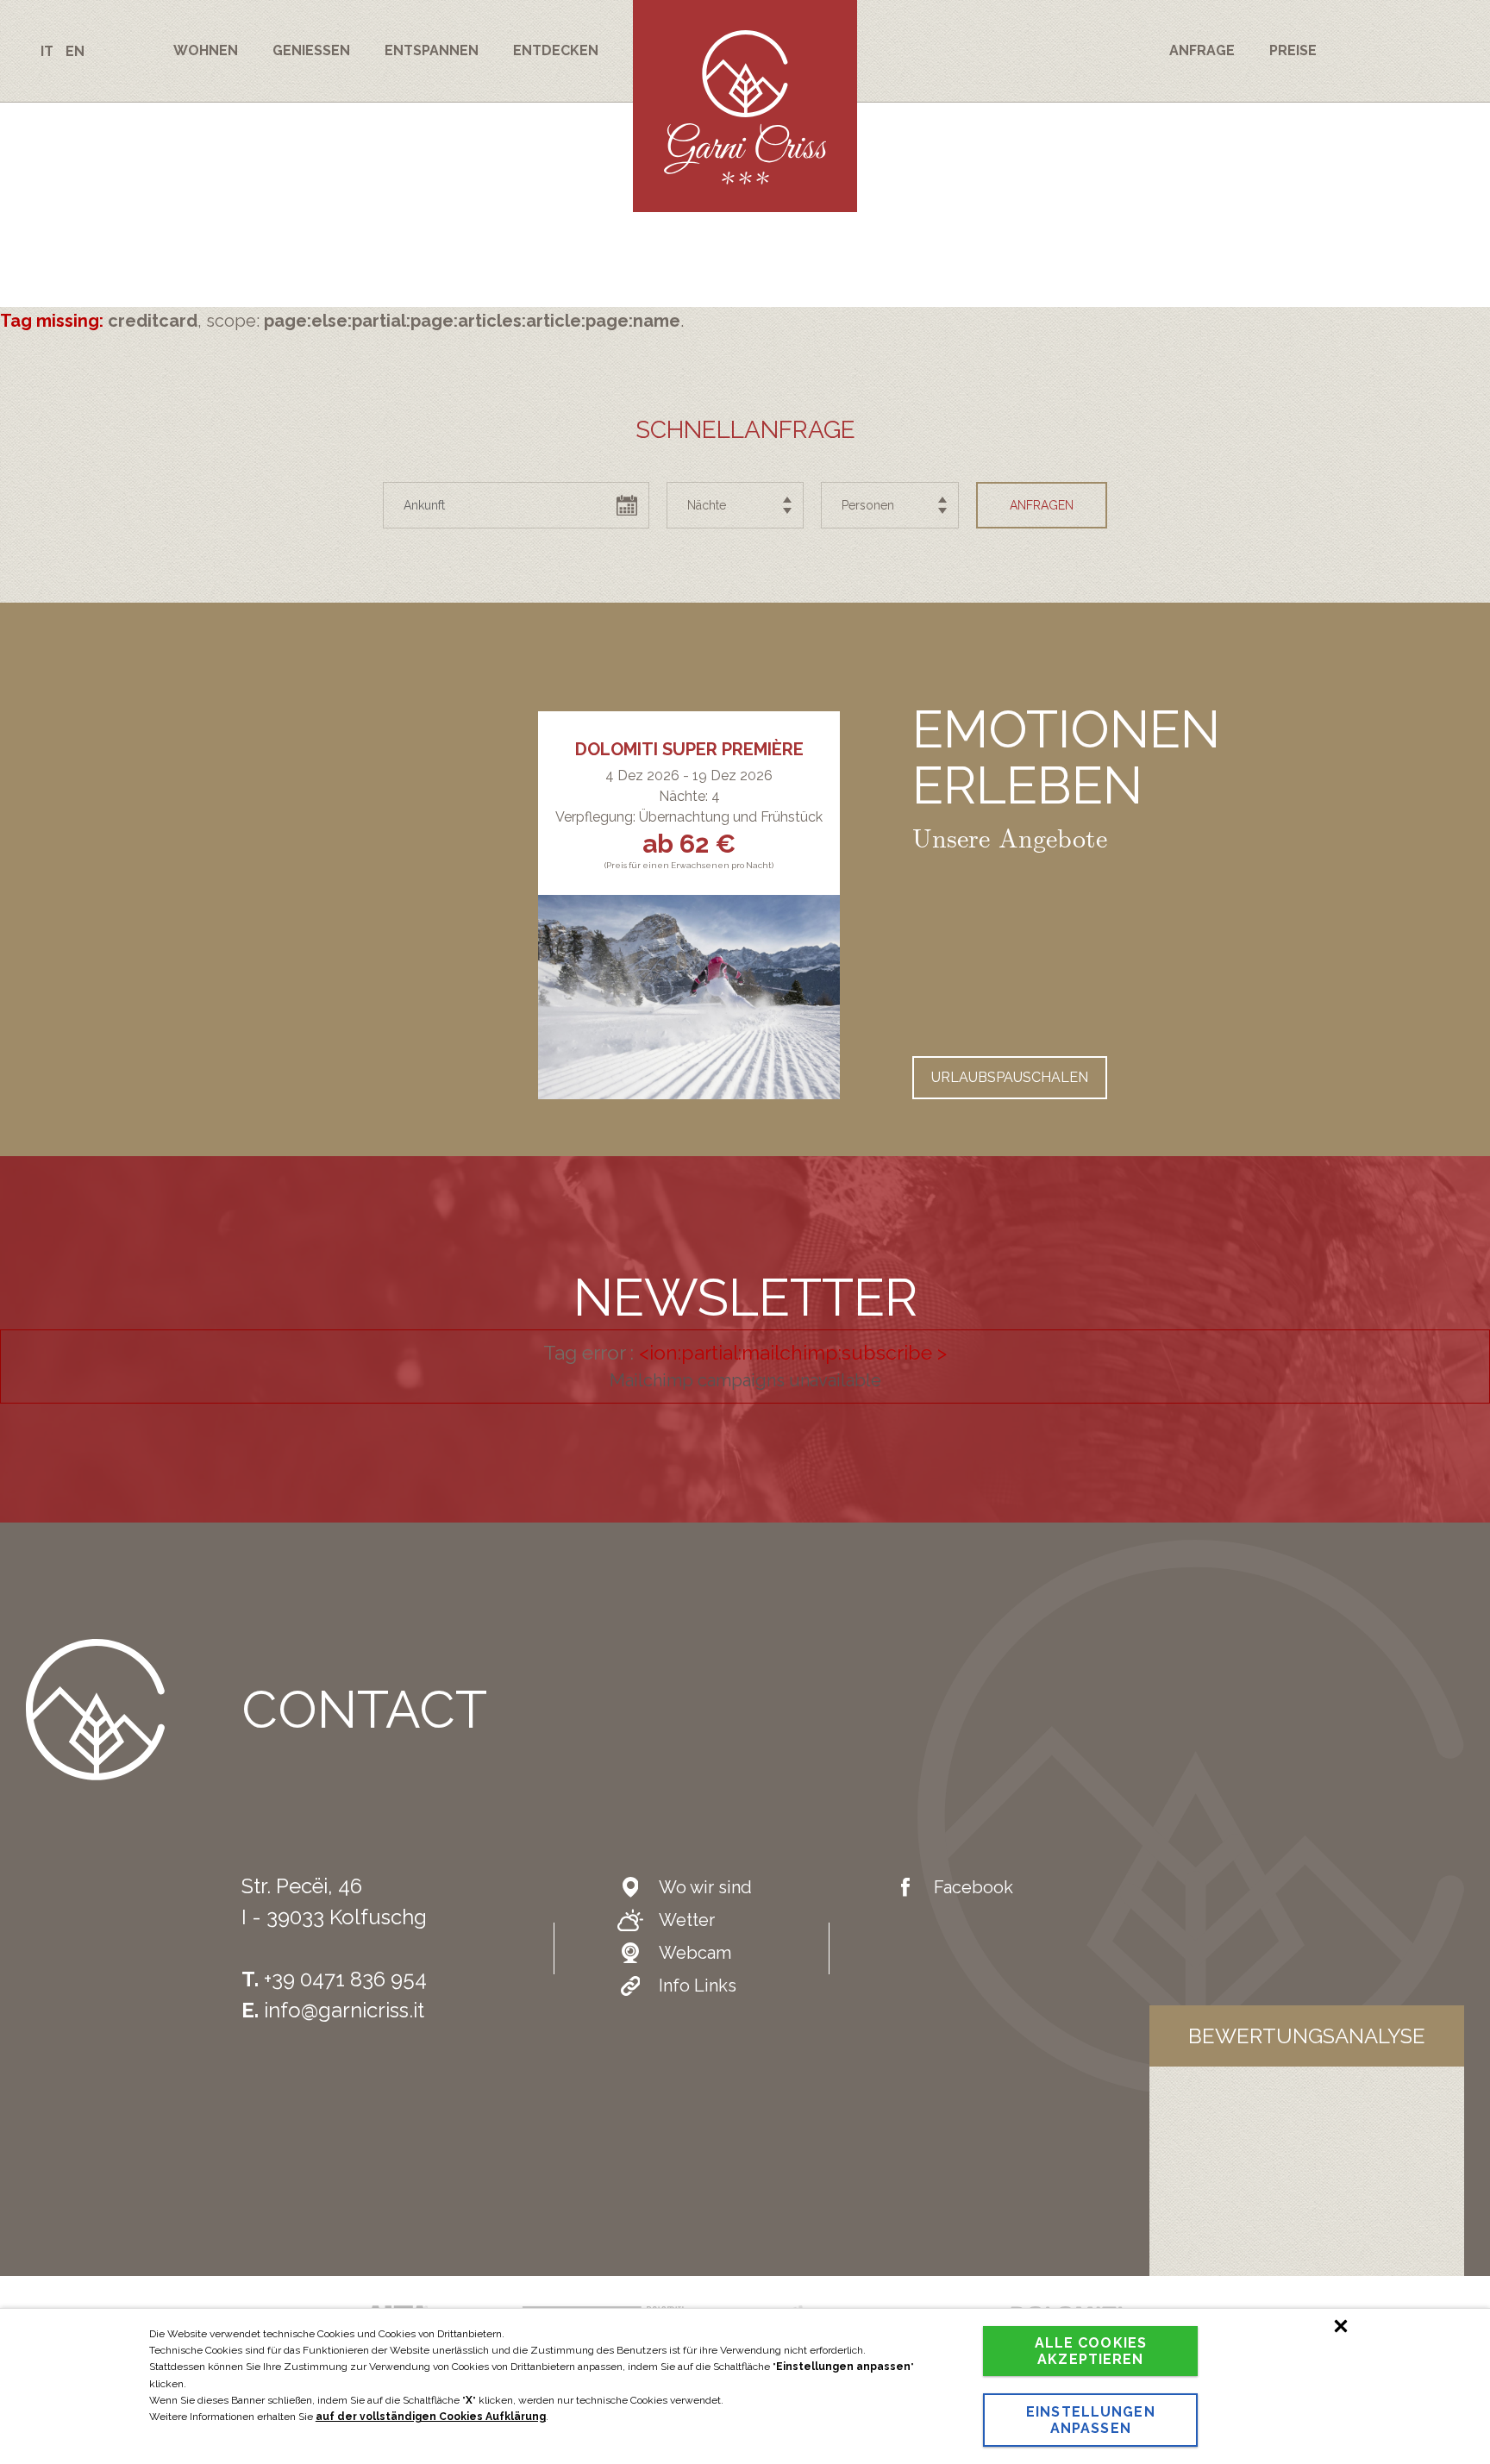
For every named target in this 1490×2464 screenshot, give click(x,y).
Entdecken (556, 50)
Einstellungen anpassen (1091, 2420)
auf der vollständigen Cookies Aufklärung (431, 2417)
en (75, 51)
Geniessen (311, 50)
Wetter (687, 1920)
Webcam (695, 1953)
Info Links (698, 1986)
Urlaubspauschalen (1010, 1077)
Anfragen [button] (1042, 505)
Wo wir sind (705, 1887)
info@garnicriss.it (344, 2010)
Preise (1293, 50)
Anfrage (1202, 50)
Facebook (974, 1887)
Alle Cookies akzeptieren (1091, 2351)
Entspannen (432, 50)
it (47, 51)
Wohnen (206, 50)
